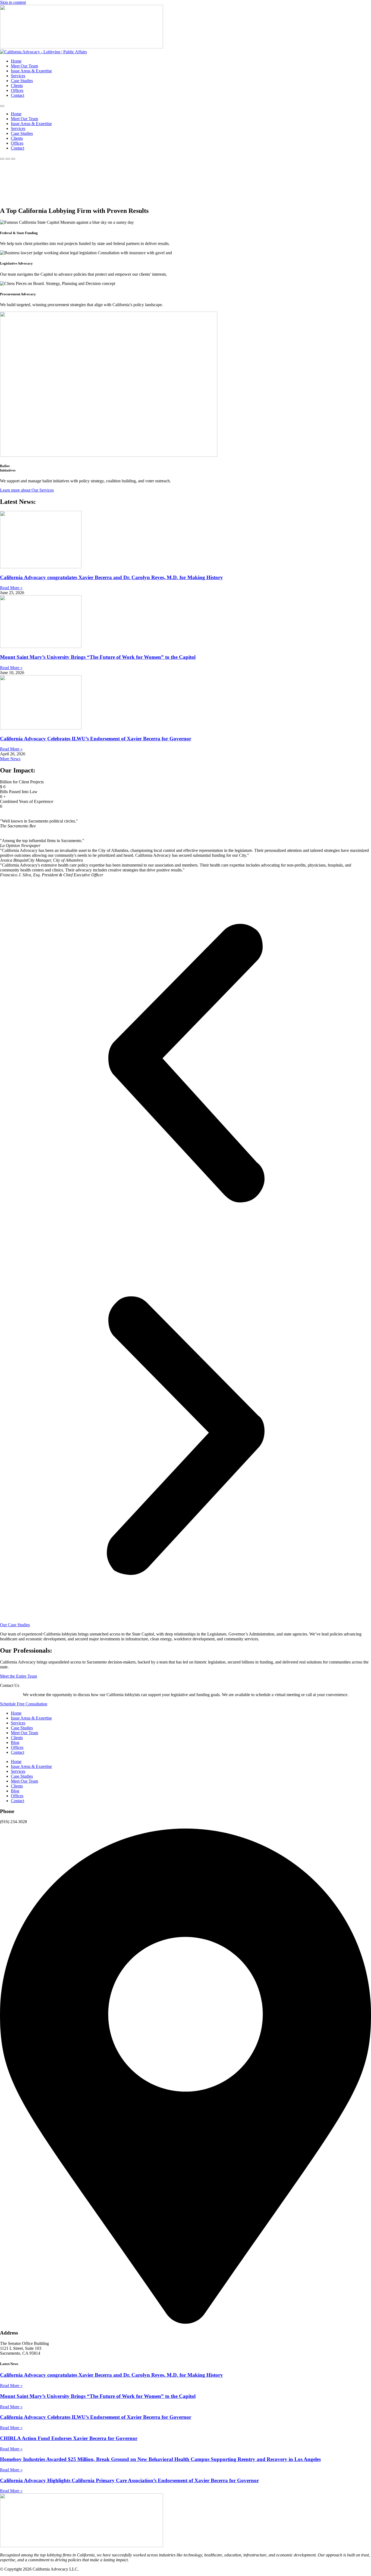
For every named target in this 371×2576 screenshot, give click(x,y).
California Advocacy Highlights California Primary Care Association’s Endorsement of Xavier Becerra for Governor (129, 2480)
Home (16, 61)
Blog (15, 1742)
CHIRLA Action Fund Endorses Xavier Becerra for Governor (69, 2438)
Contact (18, 95)
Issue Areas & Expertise (31, 71)
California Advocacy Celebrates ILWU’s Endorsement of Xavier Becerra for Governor (96, 739)
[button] (185, 1064)
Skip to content (13, 2)
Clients (17, 86)
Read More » (11, 588)
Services (18, 76)
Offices (17, 90)
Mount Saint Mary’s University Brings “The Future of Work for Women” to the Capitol (98, 657)
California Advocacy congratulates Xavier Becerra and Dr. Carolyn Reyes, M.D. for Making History (111, 577)
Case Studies (22, 81)
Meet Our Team (24, 66)
